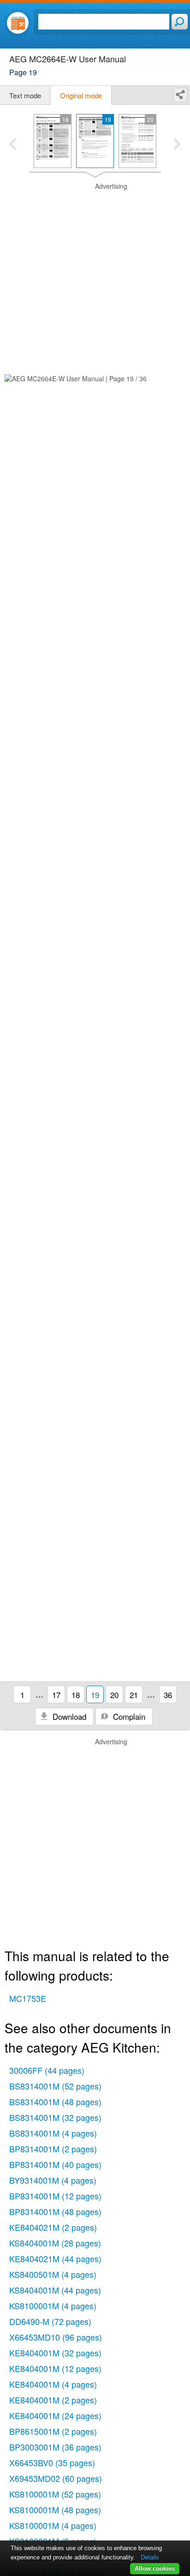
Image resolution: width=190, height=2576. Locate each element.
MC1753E (28, 1998)
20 (114, 1695)
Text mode (25, 95)
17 (56, 1695)
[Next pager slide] (177, 145)
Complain (128, 1716)
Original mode (81, 95)
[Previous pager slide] (13, 145)
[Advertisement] (95, 277)
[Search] (180, 22)
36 (168, 1695)
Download (68, 1716)
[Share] (180, 95)
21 (134, 1695)
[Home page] (18, 23)
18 (76, 1695)
